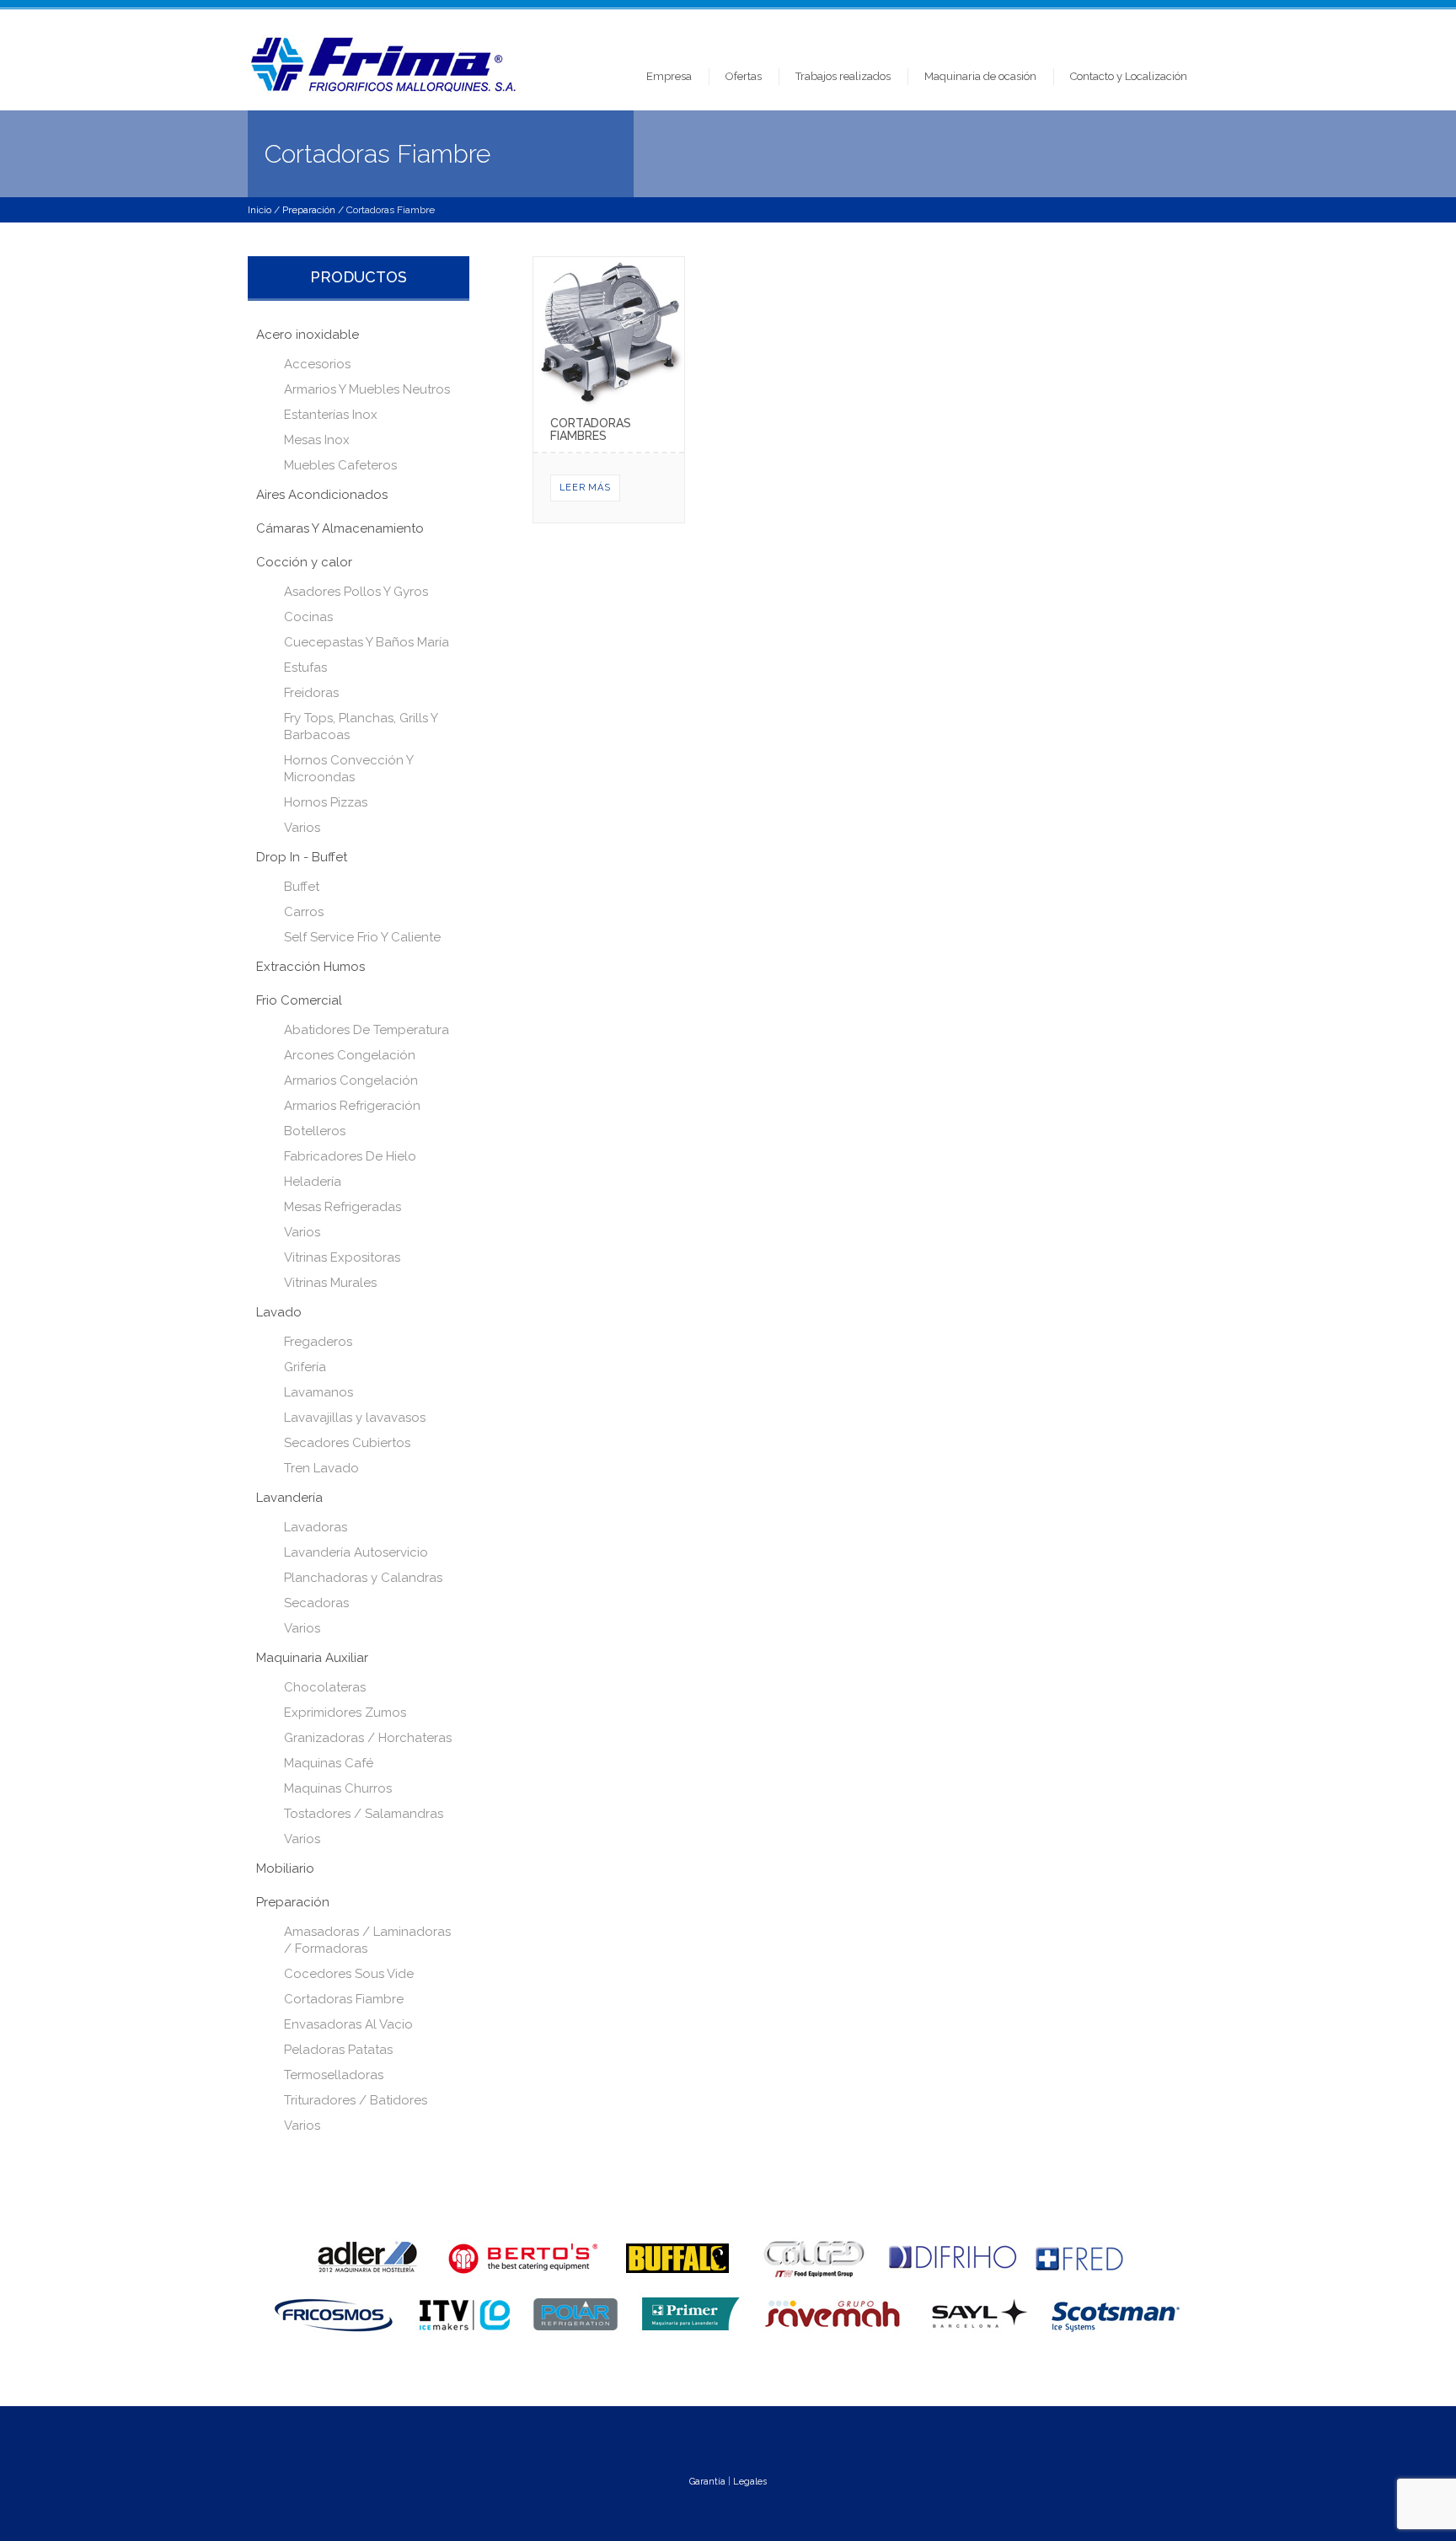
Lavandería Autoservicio (356, 1552)
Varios (302, 828)
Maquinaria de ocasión (980, 76)
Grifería (305, 1367)
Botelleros (315, 1131)
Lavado (279, 1312)
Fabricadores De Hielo (350, 1156)
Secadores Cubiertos (347, 1443)
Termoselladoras (334, 2075)
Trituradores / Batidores (356, 2100)
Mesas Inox (317, 440)
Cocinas (308, 617)
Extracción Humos (310, 967)
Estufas (305, 667)
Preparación (309, 210)
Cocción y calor (304, 562)
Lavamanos (318, 1392)
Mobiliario (285, 1868)
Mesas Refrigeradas (343, 1207)
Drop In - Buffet (302, 857)
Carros (304, 912)
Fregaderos (318, 1342)
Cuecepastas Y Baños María (367, 642)
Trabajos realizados (843, 76)
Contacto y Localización (1129, 76)
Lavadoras (316, 1527)
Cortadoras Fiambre (344, 1999)
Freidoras (311, 693)
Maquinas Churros (338, 1788)
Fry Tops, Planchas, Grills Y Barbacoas (361, 726)
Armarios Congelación (351, 1080)
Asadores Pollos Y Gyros (356, 592)
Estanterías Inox (331, 415)
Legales (750, 2482)
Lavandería (289, 1498)
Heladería (313, 1182)
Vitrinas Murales (330, 1283)
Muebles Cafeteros (340, 465)
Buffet (302, 887)
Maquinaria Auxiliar (312, 1658)
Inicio (260, 210)
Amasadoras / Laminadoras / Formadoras (367, 1940)
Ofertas (744, 76)
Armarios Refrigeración (352, 1106)
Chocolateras (325, 1687)
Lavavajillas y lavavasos (355, 1418)
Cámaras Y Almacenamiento (340, 528)
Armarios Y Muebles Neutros (367, 389)
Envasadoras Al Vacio (348, 2024)
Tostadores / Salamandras (364, 1814)
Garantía (707, 2482)
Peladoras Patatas (338, 2050)
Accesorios (317, 364)
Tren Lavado (321, 1468)
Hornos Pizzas (326, 802)
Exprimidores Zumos (345, 1713)
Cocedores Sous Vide (349, 1974)
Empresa (669, 76)
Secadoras (316, 1603)
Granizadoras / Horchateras (368, 1738)
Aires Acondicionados (322, 495)
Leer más (585, 488)
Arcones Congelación (350, 1055)
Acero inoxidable (308, 335)
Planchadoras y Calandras (363, 1578)
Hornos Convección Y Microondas (348, 769)
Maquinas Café (329, 1763)
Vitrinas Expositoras (342, 1257)
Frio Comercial (299, 1000)
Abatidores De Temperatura (367, 1030)
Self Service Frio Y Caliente (362, 937)
